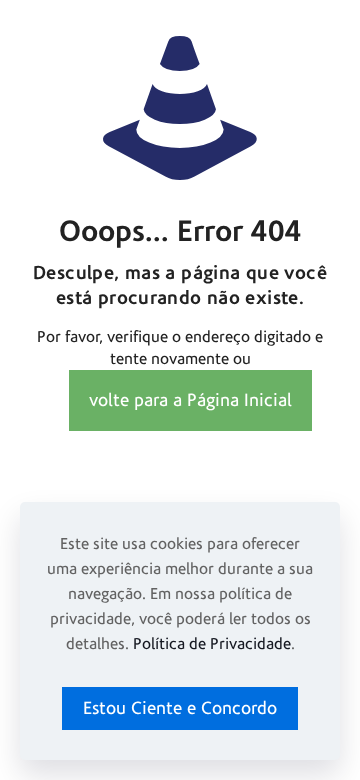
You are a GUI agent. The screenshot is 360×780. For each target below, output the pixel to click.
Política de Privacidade (212, 644)
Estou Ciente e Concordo (180, 708)
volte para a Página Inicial (190, 400)
